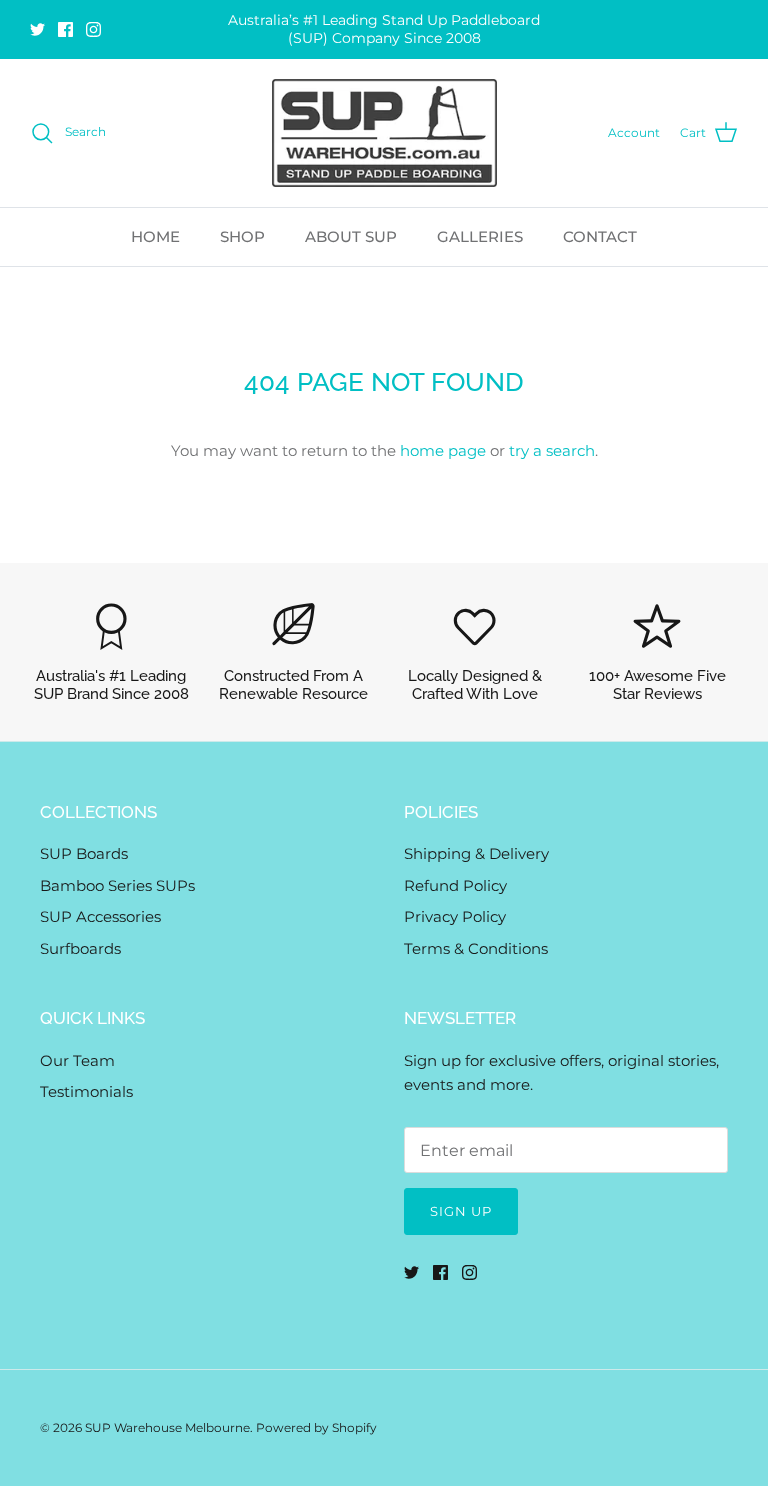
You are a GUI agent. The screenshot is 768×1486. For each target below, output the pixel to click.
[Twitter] (37, 29)
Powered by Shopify (316, 1427)
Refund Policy (455, 885)
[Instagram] (93, 29)
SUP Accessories (100, 916)
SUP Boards (84, 853)
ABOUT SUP (351, 236)
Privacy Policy (455, 916)
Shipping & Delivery (476, 853)
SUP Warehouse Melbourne (167, 1427)
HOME (155, 236)
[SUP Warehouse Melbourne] (384, 133)
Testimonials (86, 1091)
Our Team (77, 1060)
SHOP (242, 236)
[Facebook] (65, 29)
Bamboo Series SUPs (117, 885)
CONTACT (600, 236)
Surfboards (80, 948)
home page (443, 450)
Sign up (461, 1211)
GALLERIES (480, 236)
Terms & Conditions (476, 948)
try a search (552, 450)
